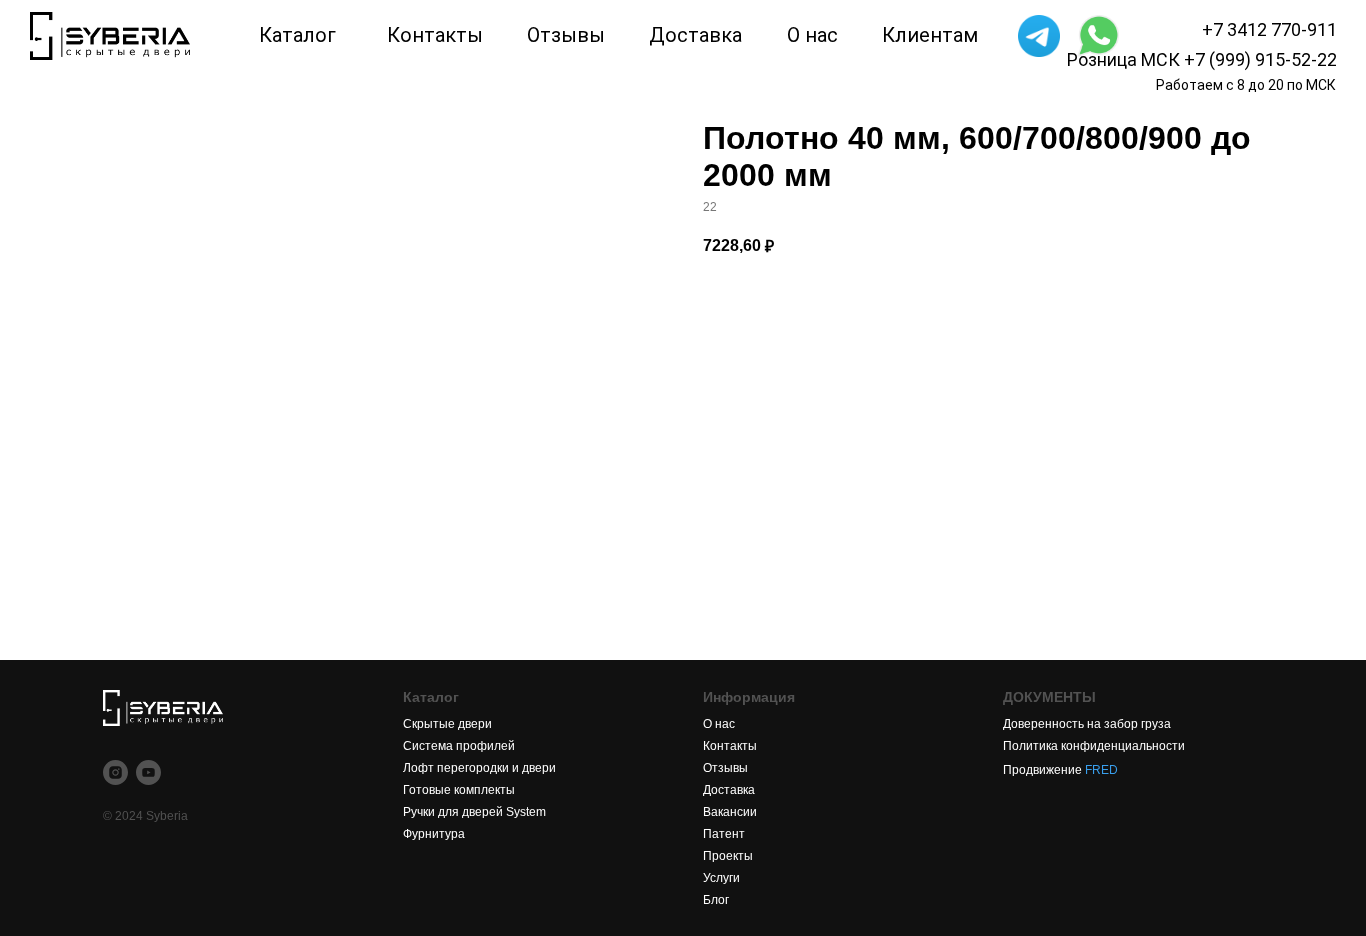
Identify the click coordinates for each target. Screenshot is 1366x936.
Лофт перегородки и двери (479, 768)
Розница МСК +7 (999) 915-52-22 (1202, 59)
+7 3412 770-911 (1269, 29)
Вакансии (730, 812)
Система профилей (459, 746)
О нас (719, 724)
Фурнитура (434, 834)
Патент (724, 834)
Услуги (721, 878)
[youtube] (148, 772)
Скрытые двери (447, 724)
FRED (1101, 770)
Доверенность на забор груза (1087, 724)
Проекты (728, 856)
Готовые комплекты (459, 790)
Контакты (730, 746)
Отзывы (725, 768)
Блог (716, 900)
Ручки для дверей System (474, 812)
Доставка (729, 790)
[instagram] (115, 772)
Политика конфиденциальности (1094, 746)
